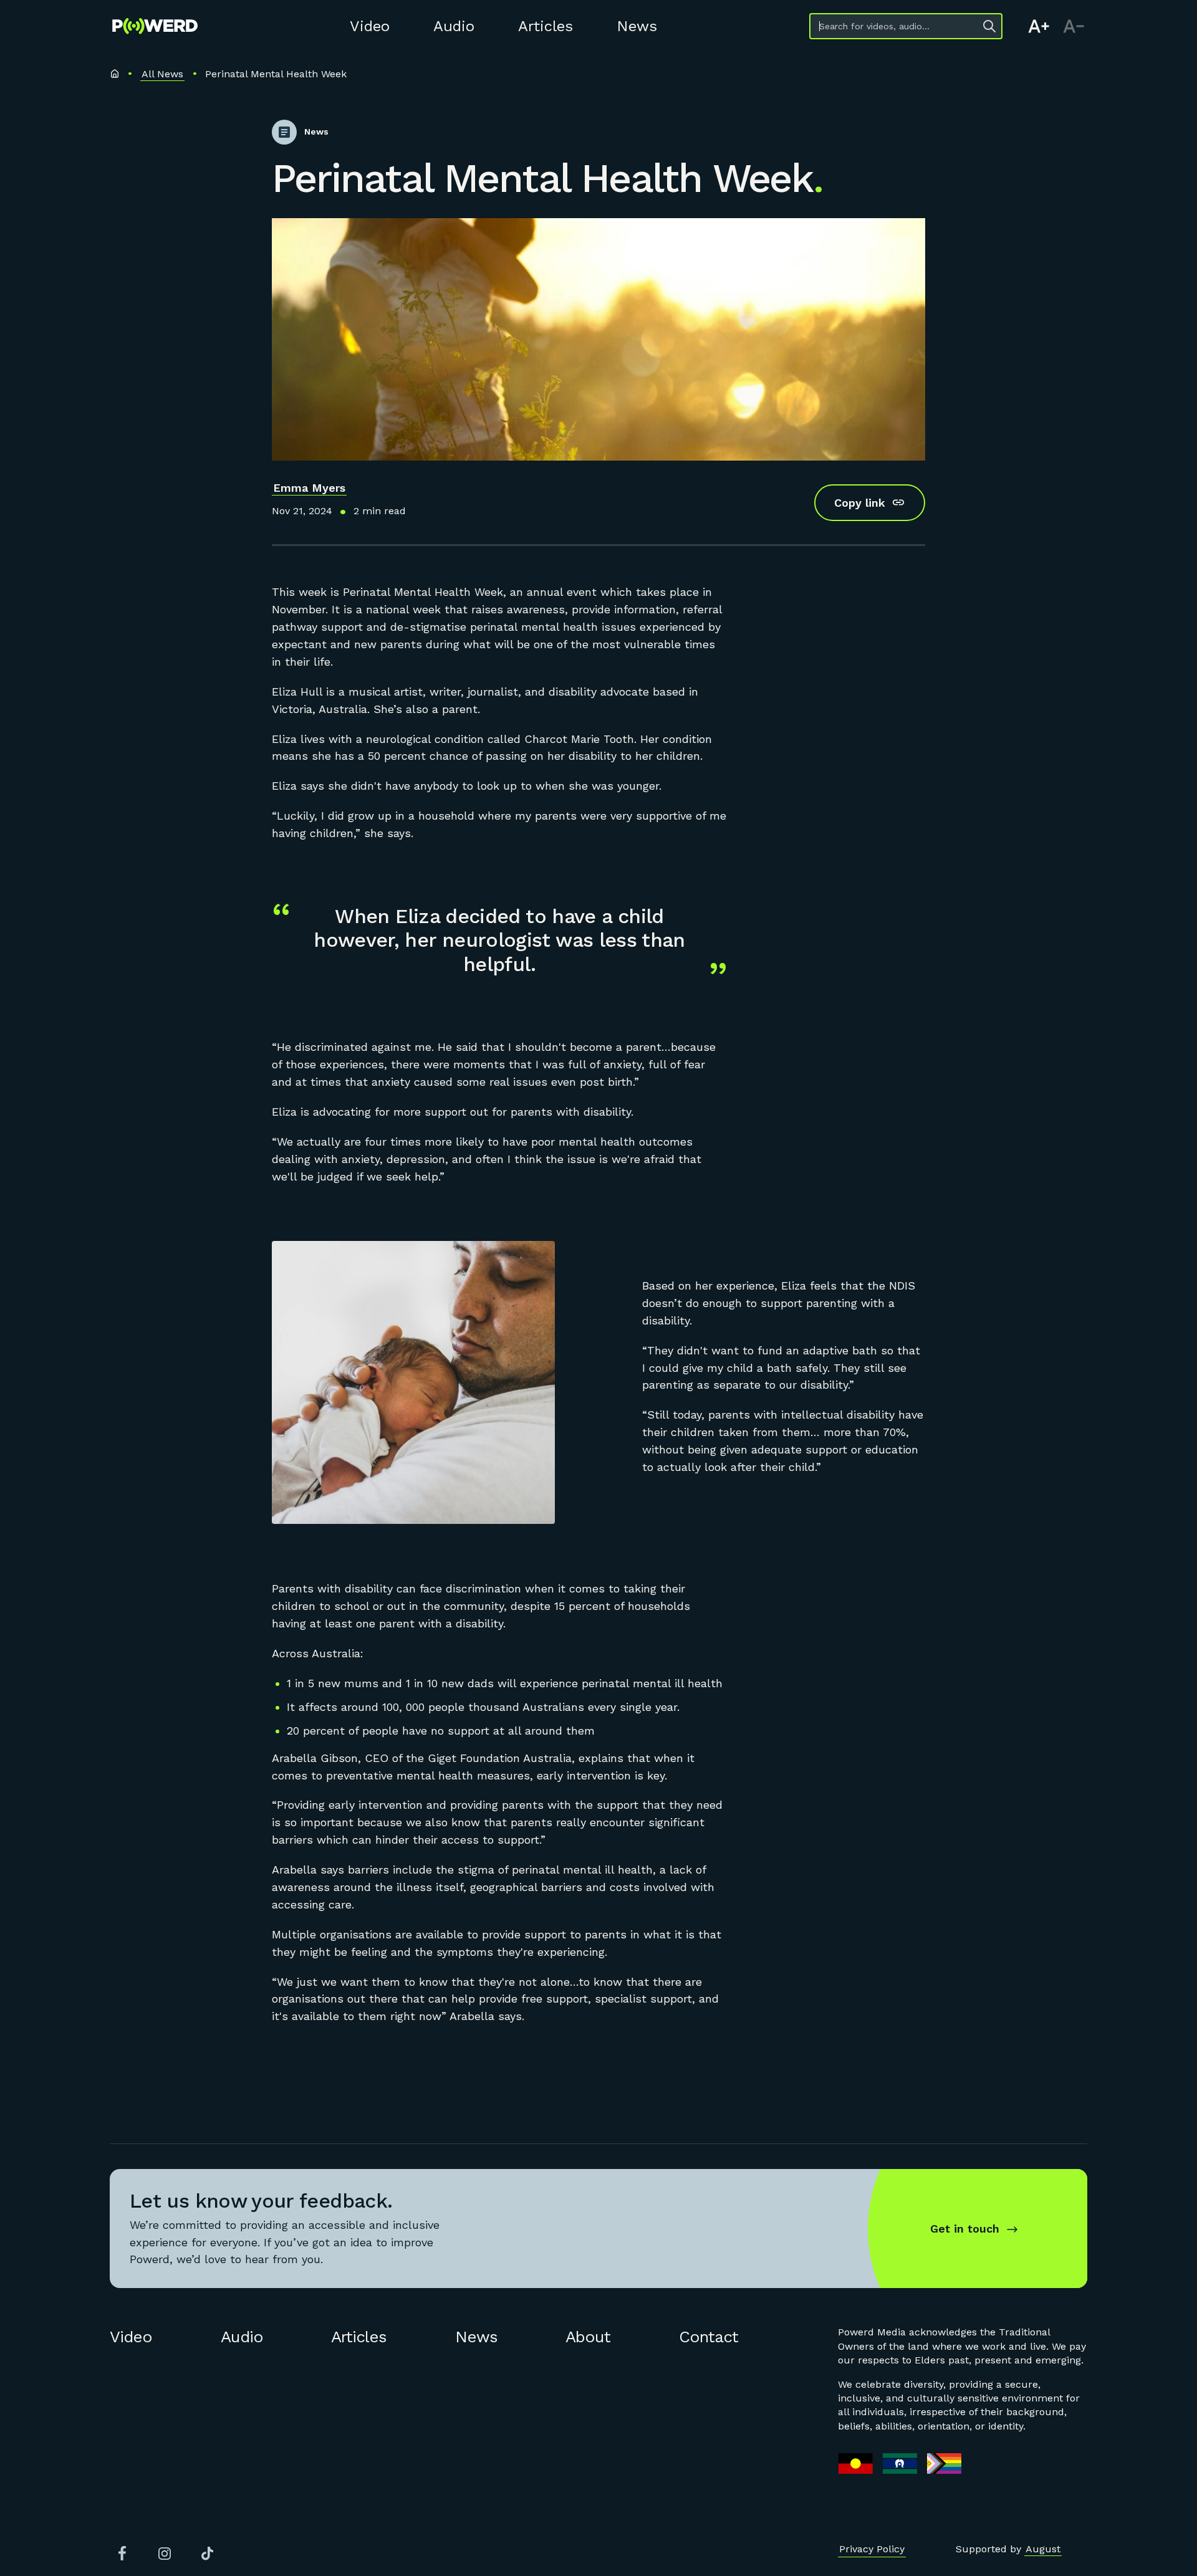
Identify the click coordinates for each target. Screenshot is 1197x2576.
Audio (454, 26)
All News (162, 74)
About (588, 2337)
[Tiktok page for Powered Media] (207, 2554)
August (1043, 2549)
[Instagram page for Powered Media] (165, 2554)
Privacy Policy (872, 2549)
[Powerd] (155, 26)
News (637, 26)
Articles (546, 26)
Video (370, 26)
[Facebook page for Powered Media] (122, 2554)
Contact (709, 2337)
